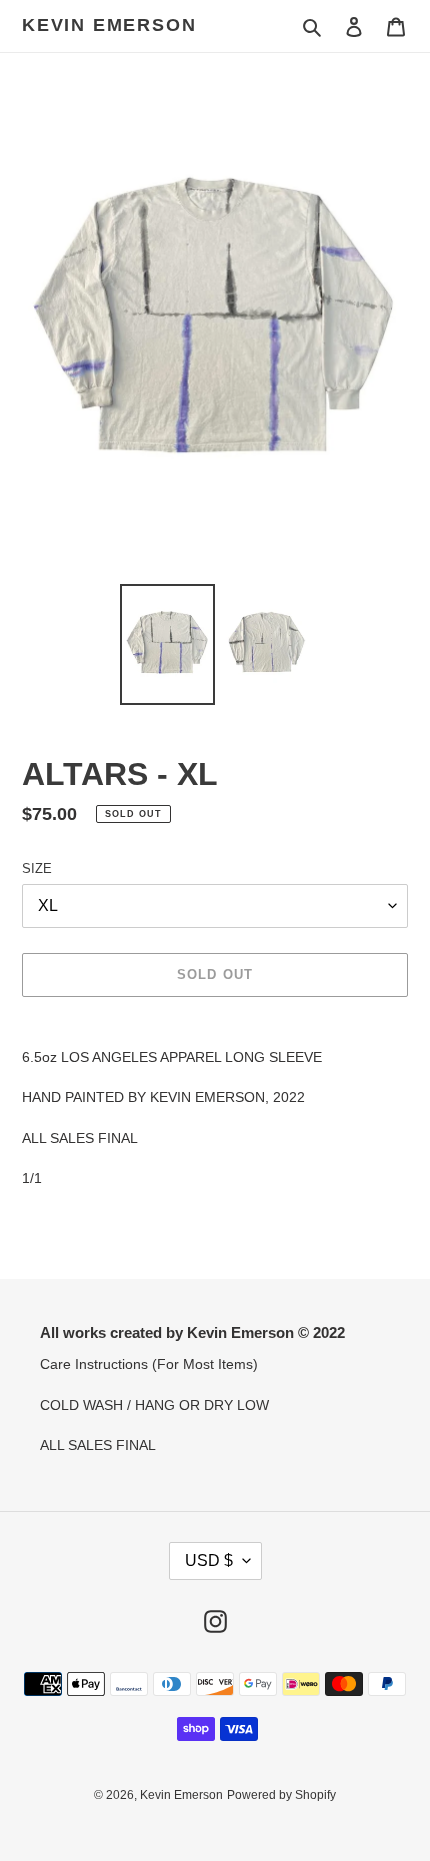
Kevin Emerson (109, 25)
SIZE (37, 868)
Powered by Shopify (281, 1795)
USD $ (209, 1560)
